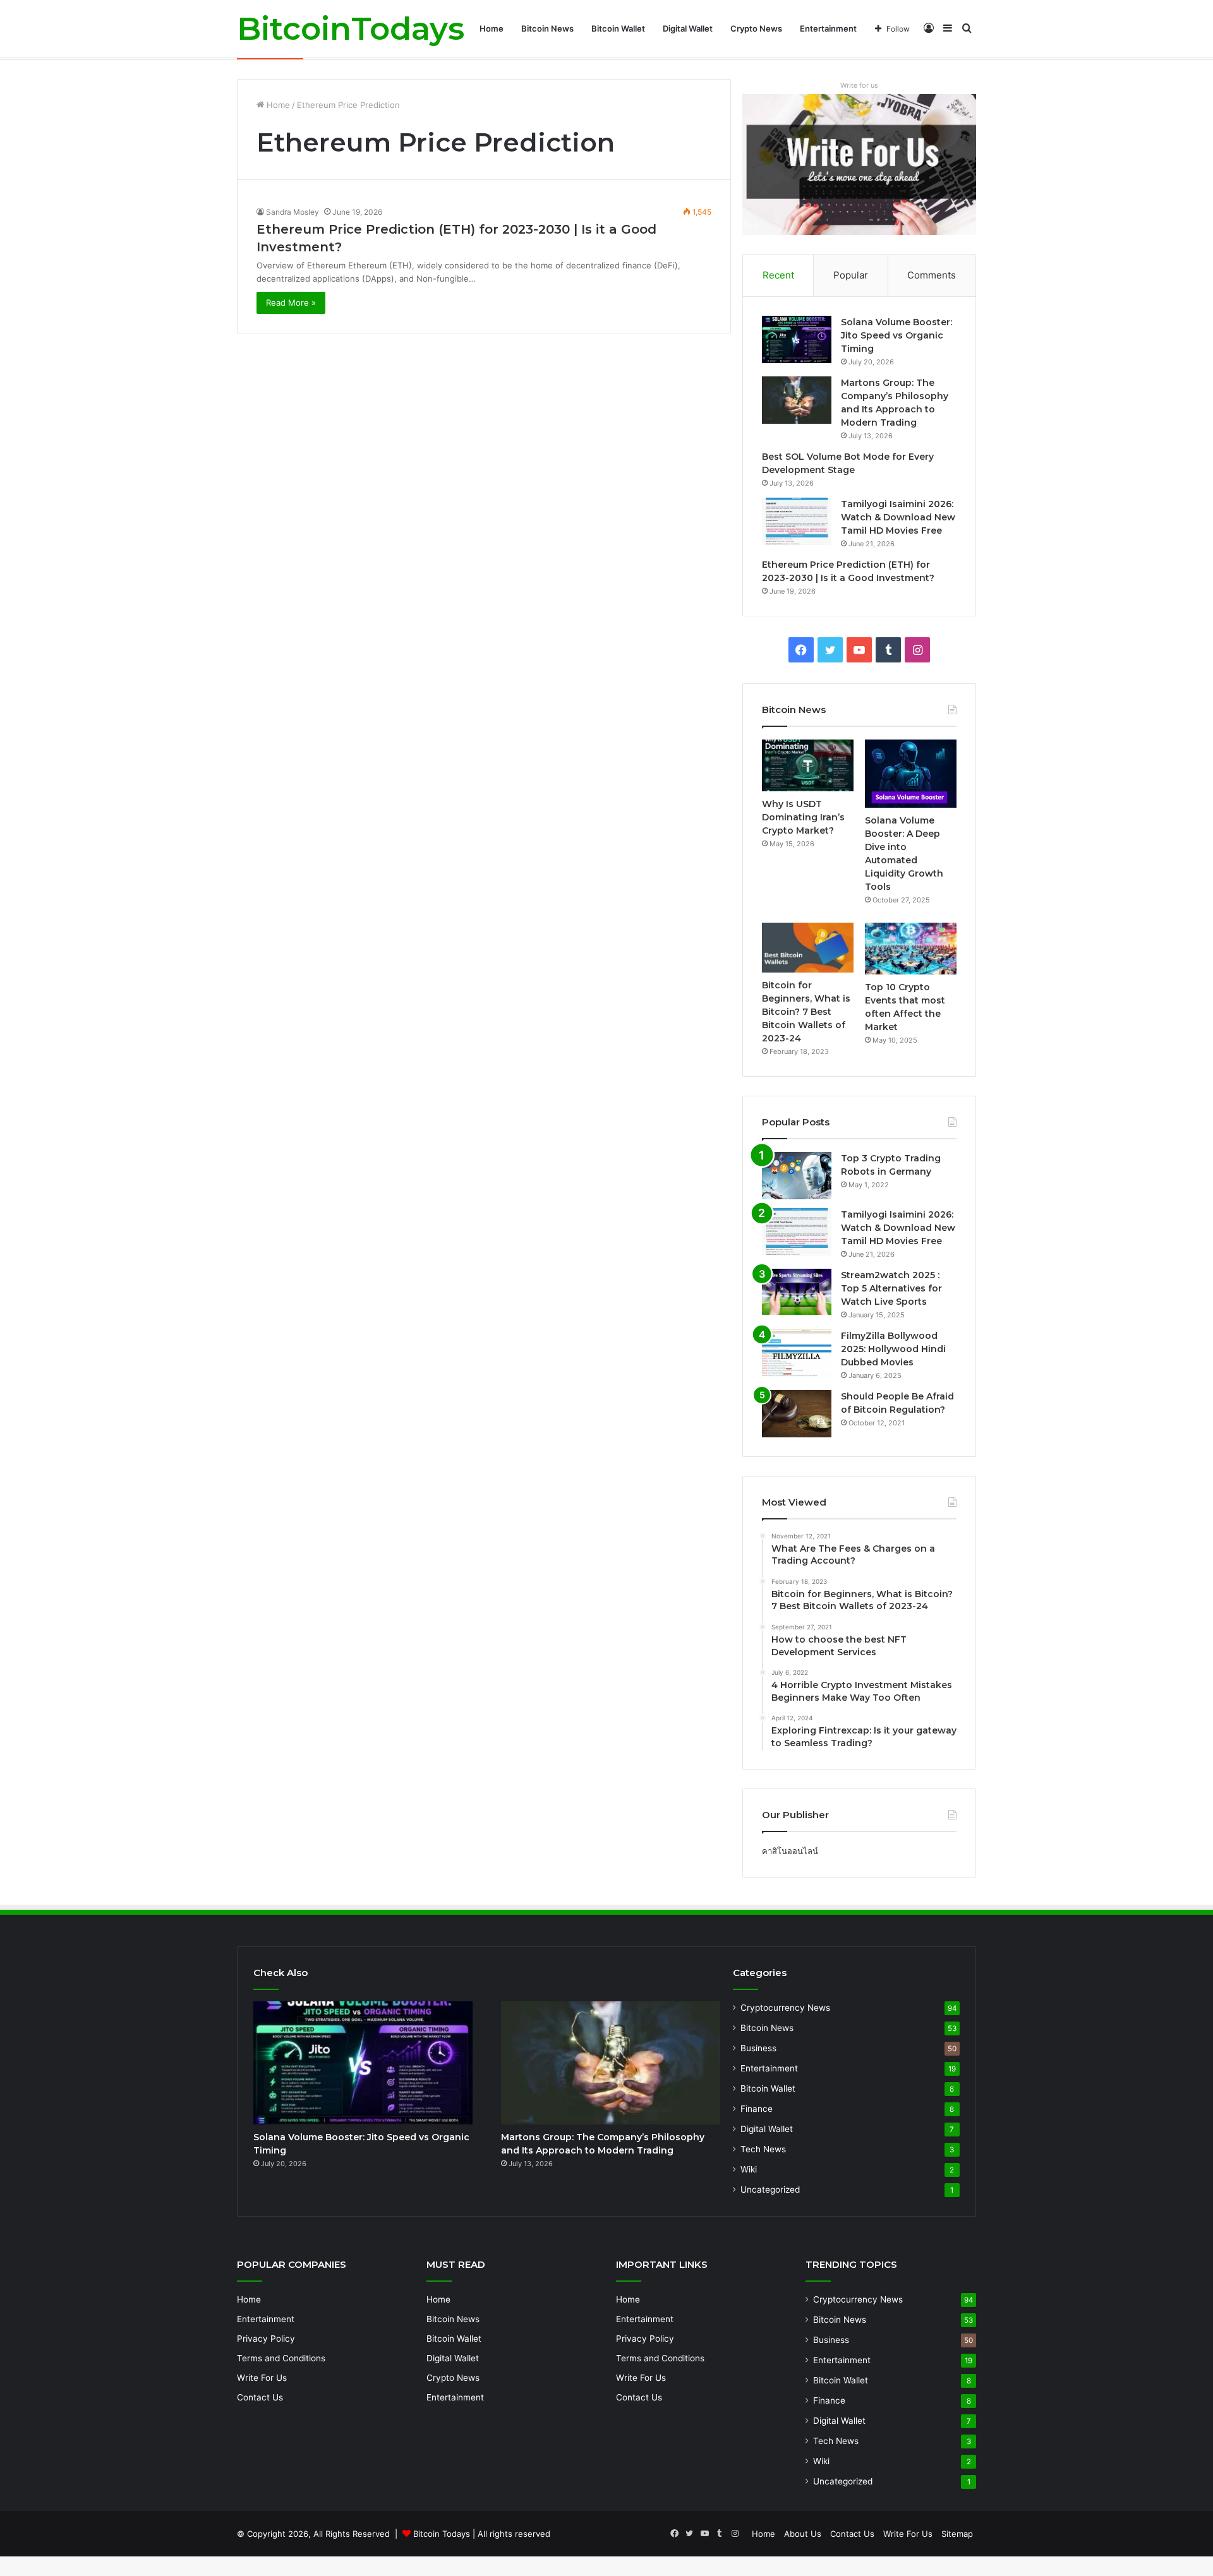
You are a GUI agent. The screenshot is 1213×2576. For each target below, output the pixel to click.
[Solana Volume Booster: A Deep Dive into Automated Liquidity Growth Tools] (911, 774)
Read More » (291, 303)
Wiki (749, 2169)
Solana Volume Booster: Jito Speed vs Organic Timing (896, 335)
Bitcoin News (547, 28)
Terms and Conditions (281, 2358)
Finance (757, 2109)
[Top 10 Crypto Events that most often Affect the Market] (911, 949)
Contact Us (260, 2397)
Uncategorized (770, 2190)
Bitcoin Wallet (618, 28)
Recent (778, 275)
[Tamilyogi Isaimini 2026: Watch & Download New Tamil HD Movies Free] (797, 521)
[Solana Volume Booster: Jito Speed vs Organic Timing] (797, 339)
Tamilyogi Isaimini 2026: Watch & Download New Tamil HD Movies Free (898, 517)
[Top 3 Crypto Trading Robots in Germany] (797, 1176)
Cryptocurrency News (785, 2008)
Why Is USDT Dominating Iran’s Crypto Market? (803, 817)
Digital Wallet (688, 28)
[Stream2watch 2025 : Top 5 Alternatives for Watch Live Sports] (797, 1292)
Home (492, 28)
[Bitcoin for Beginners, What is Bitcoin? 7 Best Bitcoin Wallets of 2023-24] (808, 947)
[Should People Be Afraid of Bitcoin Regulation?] (797, 1414)
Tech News (763, 2149)
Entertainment (828, 28)
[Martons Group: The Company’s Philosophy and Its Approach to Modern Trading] (797, 400)
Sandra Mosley (293, 212)
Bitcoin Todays (442, 2534)
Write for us (859, 85)
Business (758, 2048)
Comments (932, 275)
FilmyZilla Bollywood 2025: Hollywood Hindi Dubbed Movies (893, 1349)
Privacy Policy (266, 2339)
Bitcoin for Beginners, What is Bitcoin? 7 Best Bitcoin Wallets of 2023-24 (806, 1012)
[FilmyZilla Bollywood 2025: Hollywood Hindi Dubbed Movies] (797, 1353)
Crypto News (756, 28)
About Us (803, 2534)
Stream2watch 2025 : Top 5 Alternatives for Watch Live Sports (891, 1288)
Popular (851, 275)
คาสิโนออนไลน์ (790, 1851)
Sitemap (957, 2534)
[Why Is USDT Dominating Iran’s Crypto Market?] (808, 765)
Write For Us (262, 2378)
